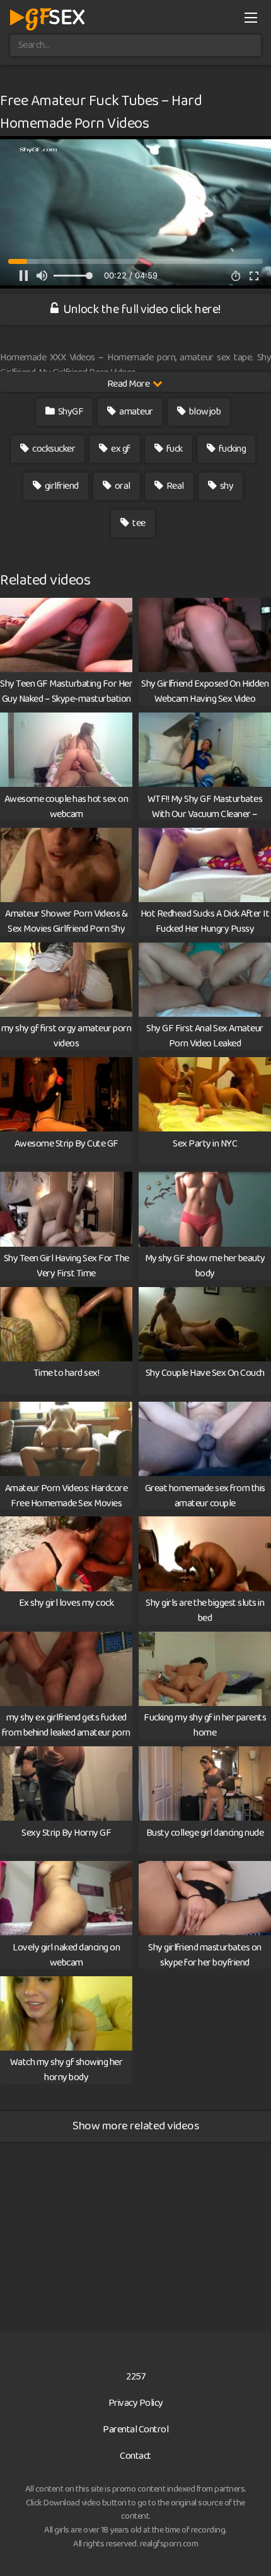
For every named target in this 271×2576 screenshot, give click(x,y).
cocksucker (53, 449)
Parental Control (135, 2430)
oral (122, 486)
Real (174, 486)
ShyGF (70, 412)
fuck (174, 449)
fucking (231, 449)
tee (138, 523)
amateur (135, 412)
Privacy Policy (136, 2403)
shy (226, 486)
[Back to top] (249, 2548)
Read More (129, 384)
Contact (135, 2456)
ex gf (120, 449)
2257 (135, 2377)
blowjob (204, 412)
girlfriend (61, 486)
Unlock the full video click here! (141, 309)
